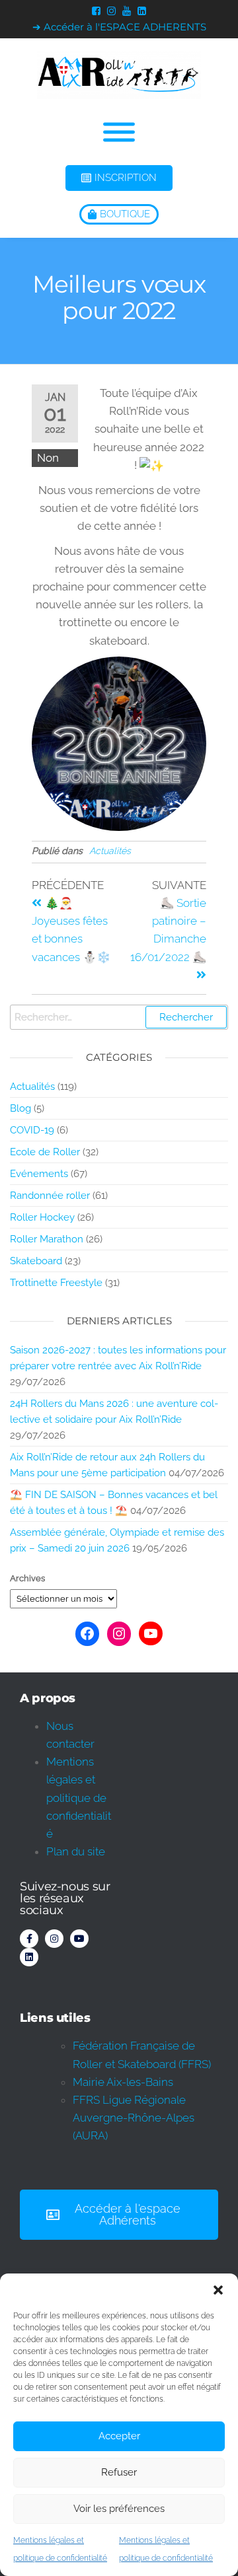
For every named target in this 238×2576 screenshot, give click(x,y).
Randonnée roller (50, 1196)
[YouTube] (151, 1633)
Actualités (110, 851)
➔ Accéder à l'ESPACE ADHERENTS (119, 27)
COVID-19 (32, 1130)
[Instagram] (119, 1633)
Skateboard (36, 1261)
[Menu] (119, 132)
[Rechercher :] (119, 1017)
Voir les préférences (119, 2509)
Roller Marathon (47, 1239)
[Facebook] (87, 1633)
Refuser (119, 2472)
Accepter (119, 2436)
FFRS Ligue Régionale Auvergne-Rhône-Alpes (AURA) (134, 2118)
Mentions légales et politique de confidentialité (79, 1798)
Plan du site (76, 1851)
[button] (218, 2290)
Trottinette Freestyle (56, 1283)
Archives (27, 1578)
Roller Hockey (42, 1217)
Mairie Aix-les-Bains (123, 2082)
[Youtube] (79, 1939)
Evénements (39, 1174)
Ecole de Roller (45, 1152)
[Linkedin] (29, 1957)
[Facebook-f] (29, 1939)
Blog (20, 1108)
